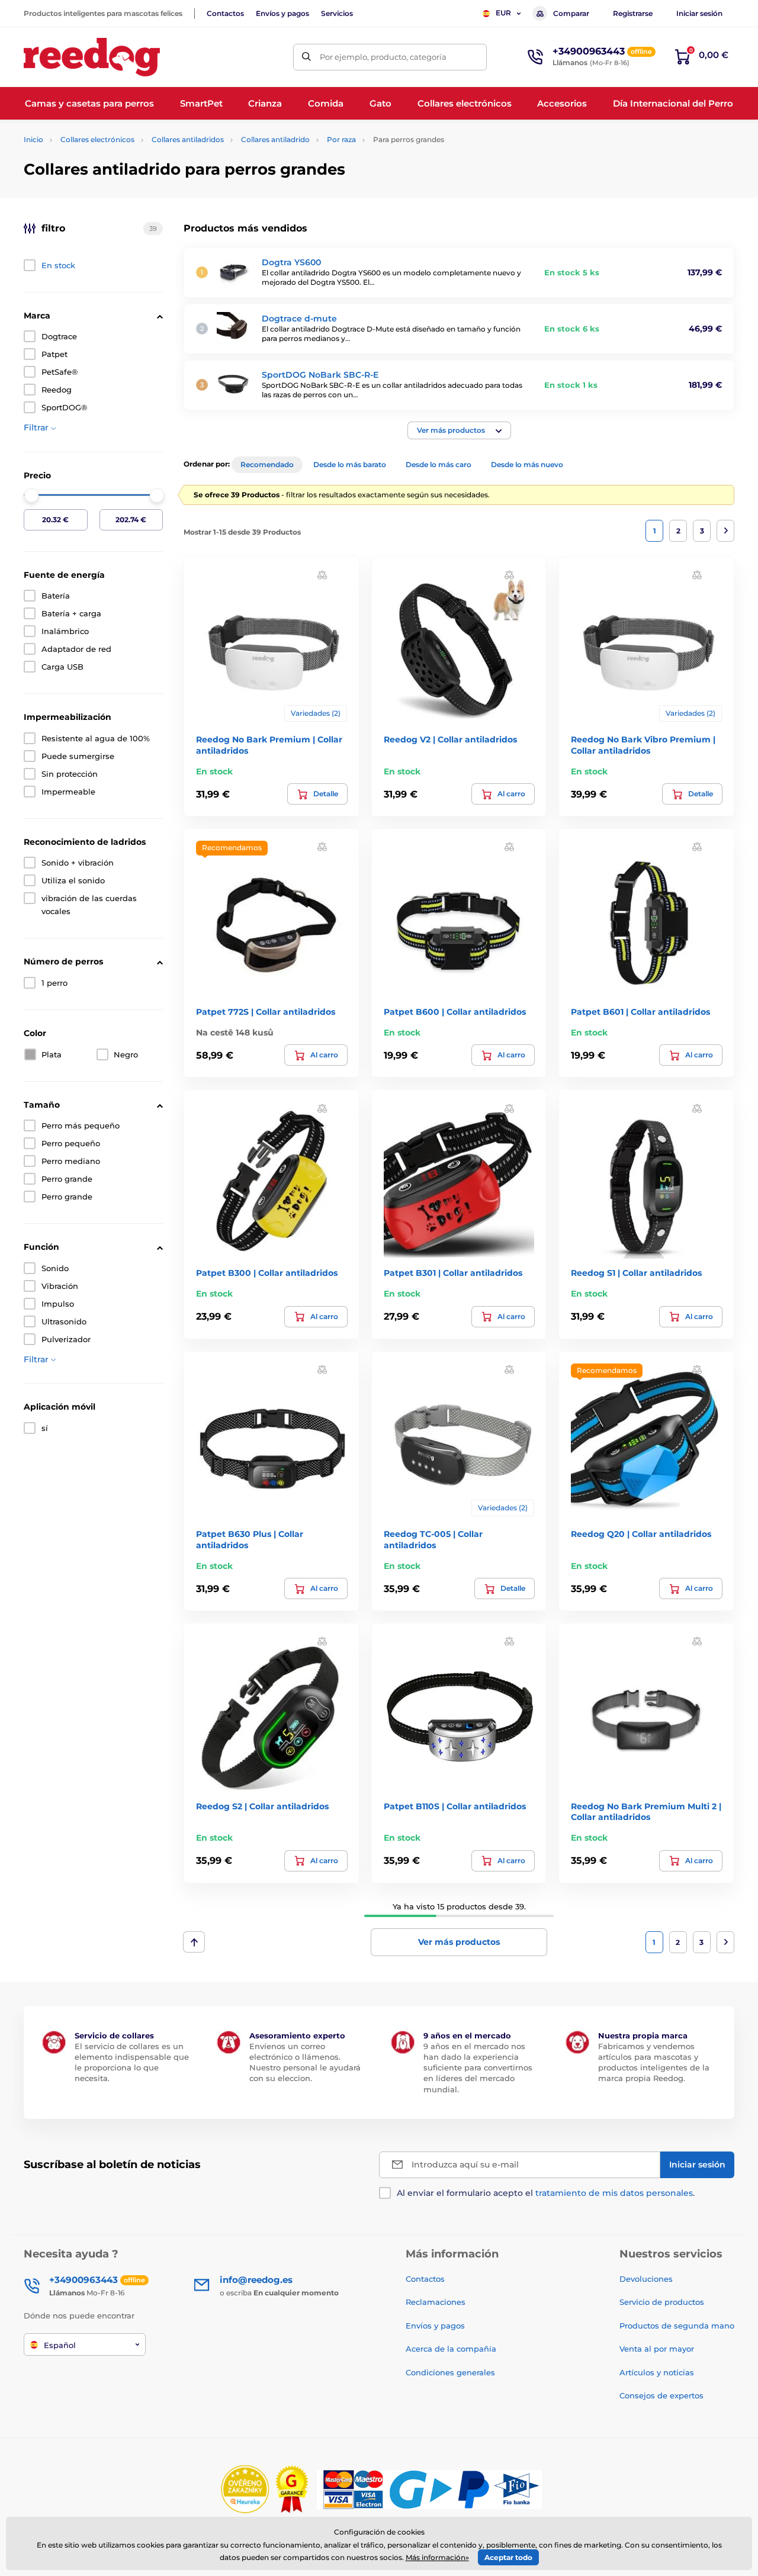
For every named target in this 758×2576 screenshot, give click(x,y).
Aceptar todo (508, 2557)
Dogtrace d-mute (299, 319)
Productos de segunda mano (677, 2326)
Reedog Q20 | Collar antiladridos (641, 1534)
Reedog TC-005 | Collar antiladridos (433, 1539)
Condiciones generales (450, 2372)
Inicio (33, 139)
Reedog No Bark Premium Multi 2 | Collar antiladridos (646, 1812)
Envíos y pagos (282, 13)
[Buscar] (306, 57)
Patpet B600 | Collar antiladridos (455, 1012)
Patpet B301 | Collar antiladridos (453, 1273)
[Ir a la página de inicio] (92, 57)
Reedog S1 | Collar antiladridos (636, 1273)
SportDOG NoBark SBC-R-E (320, 375)
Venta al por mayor (657, 2349)
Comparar (571, 13)
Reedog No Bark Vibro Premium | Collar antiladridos (643, 745)
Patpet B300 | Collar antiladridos (267, 1273)
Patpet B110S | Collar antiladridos (455, 1806)
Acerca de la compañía (451, 2349)
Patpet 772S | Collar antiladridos (266, 1012)
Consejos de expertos (661, 2395)
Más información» (437, 2557)
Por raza (341, 139)
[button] (459, 430)
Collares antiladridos (188, 139)
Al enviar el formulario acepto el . (546, 2193)
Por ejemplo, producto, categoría (383, 57)
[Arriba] (194, 1942)
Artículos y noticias (657, 2372)
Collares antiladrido (275, 139)
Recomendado (267, 464)
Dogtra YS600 (291, 262)
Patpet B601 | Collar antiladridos (640, 1012)
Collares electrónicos (97, 139)
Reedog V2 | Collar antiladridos (450, 739)
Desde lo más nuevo (527, 464)
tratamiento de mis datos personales (614, 2193)
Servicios (337, 13)
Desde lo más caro (439, 464)
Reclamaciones (436, 2302)
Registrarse (633, 13)
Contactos (225, 13)
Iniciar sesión (699, 13)
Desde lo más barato (350, 464)
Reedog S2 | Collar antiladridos (262, 1806)
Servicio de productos (662, 2302)
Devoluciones (646, 2279)
